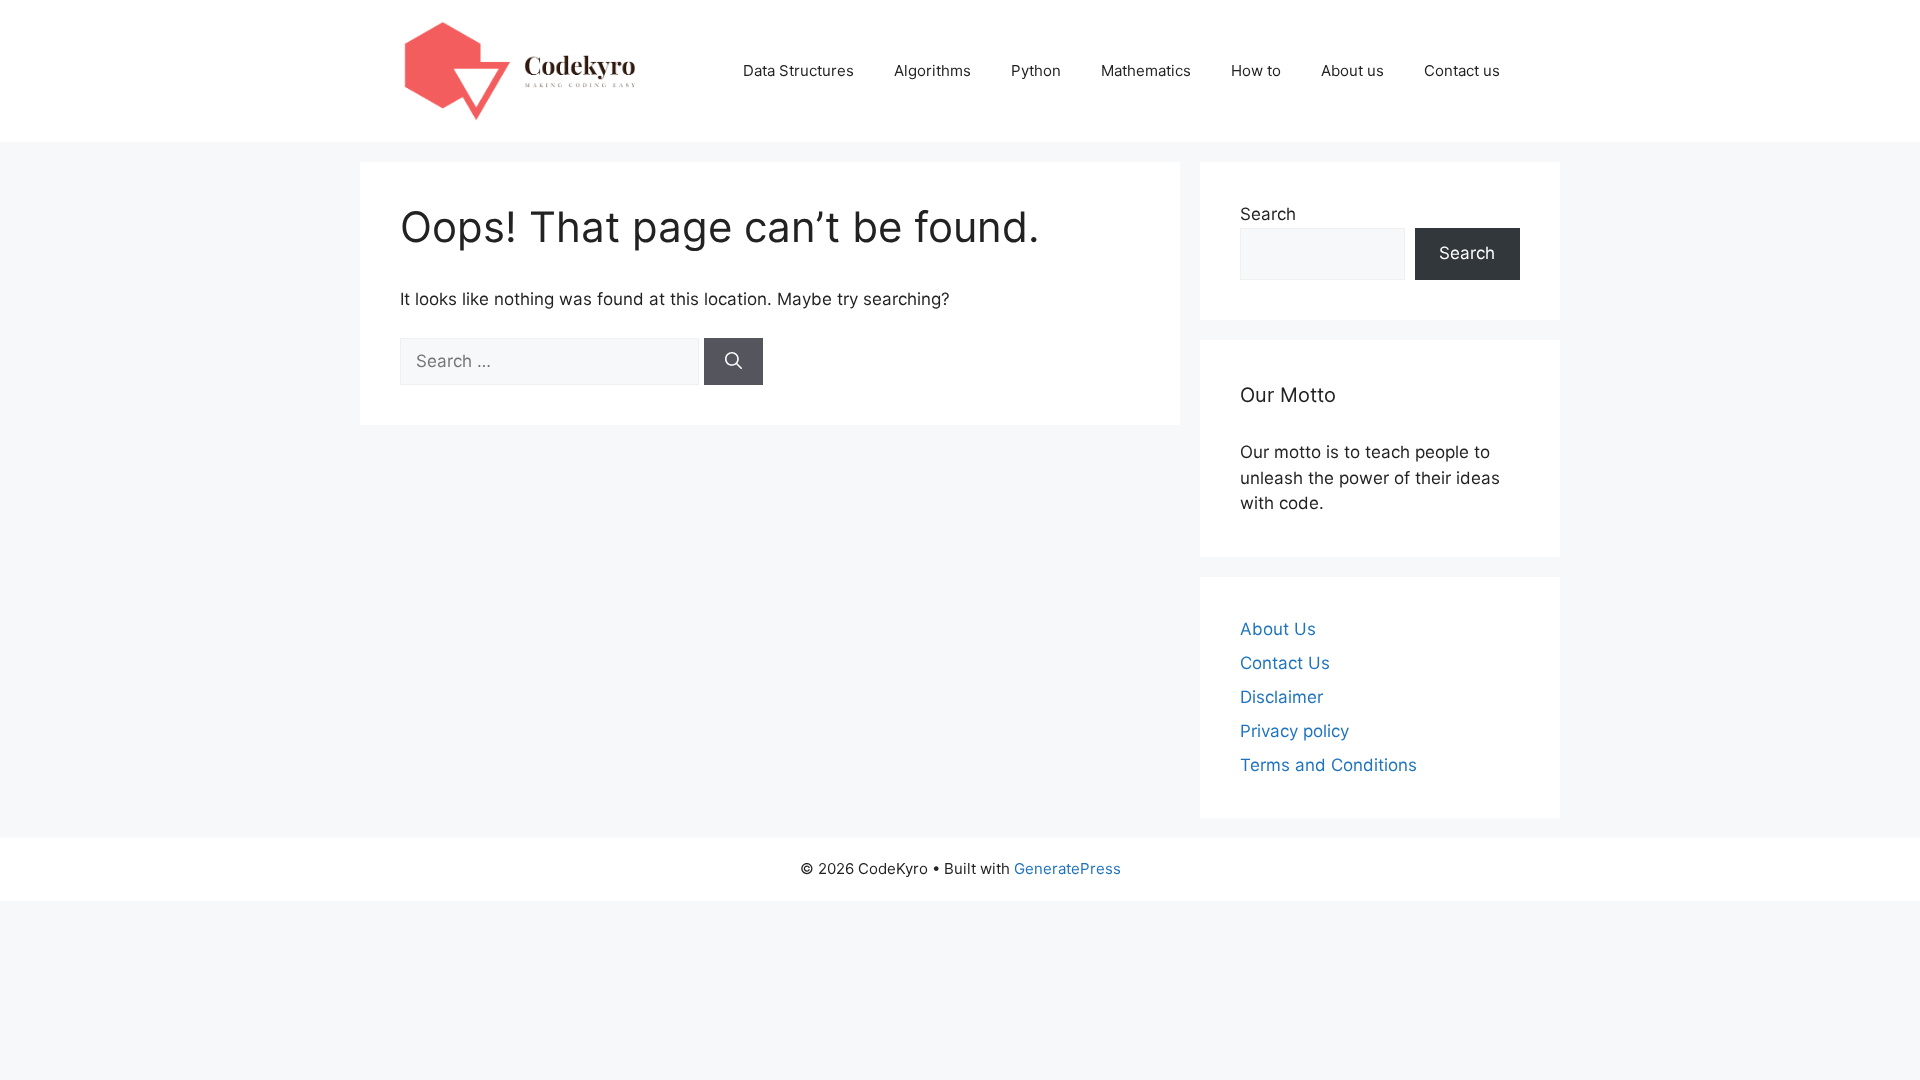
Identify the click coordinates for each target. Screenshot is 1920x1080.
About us (1352, 70)
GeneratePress (1067, 868)
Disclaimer (1281, 697)
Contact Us (1285, 663)
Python (1036, 70)
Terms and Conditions (1328, 765)
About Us (1278, 629)
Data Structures (798, 70)
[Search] (733, 362)
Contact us (1462, 70)
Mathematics (1146, 70)
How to (1256, 70)
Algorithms (932, 70)
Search (1268, 214)
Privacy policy (1294, 731)
